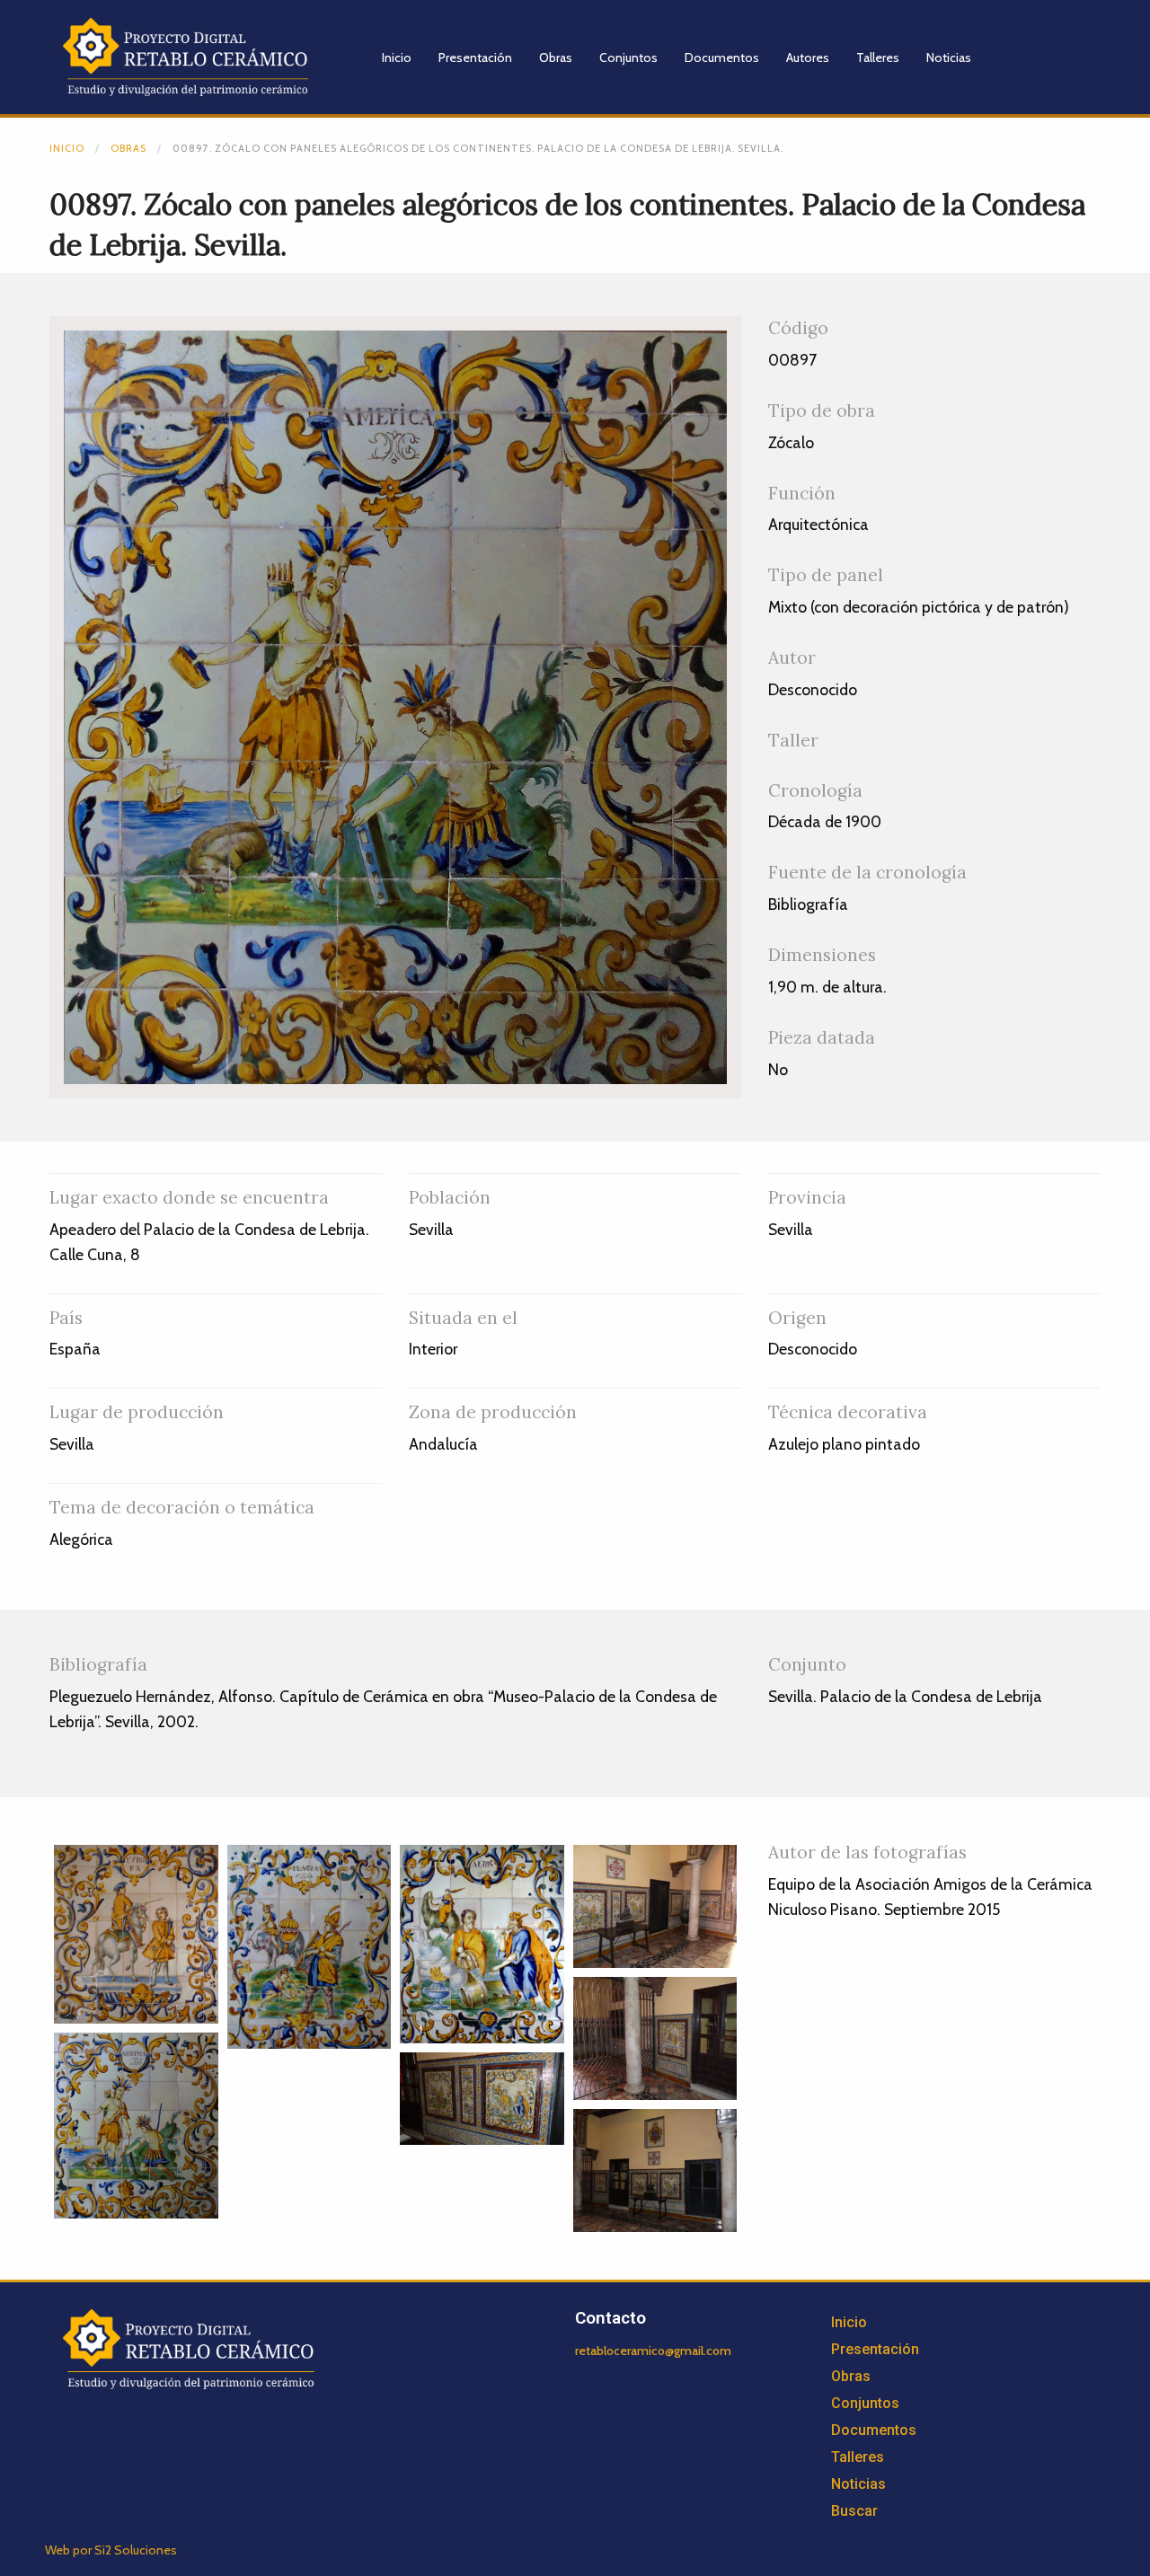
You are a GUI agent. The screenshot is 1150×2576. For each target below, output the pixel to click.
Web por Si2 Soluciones (111, 2550)
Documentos (722, 57)
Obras (556, 57)
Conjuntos (628, 57)
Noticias (949, 57)
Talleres (878, 57)
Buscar (854, 2511)
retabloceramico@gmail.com (653, 2351)
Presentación (475, 57)
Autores (808, 57)
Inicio (397, 57)
